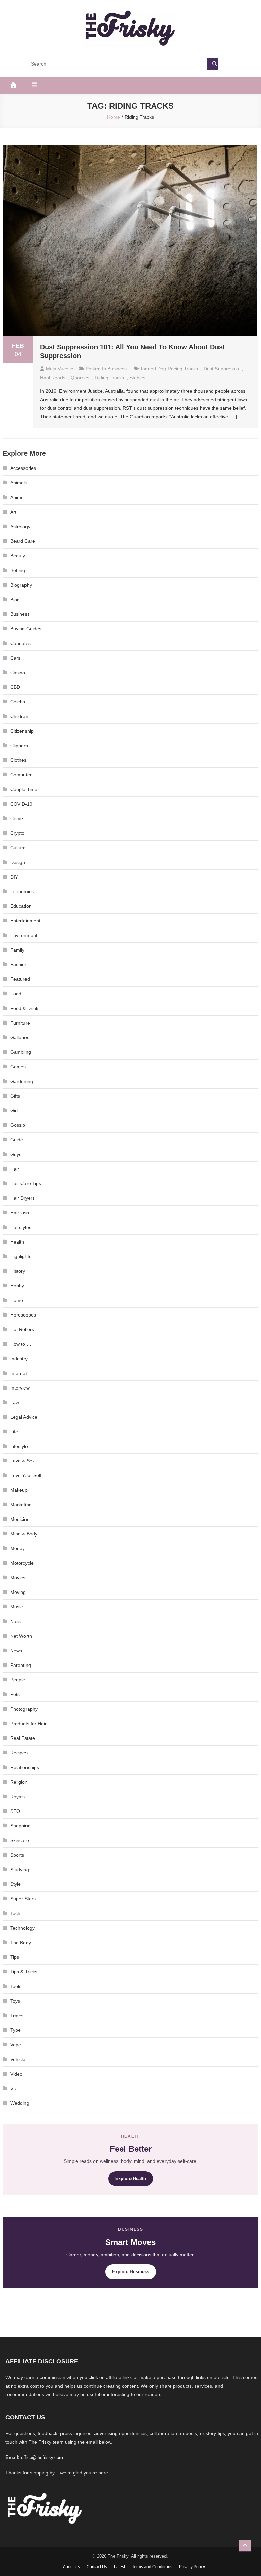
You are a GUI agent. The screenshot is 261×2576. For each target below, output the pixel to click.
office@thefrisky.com (42, 2457)
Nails (15, 1621)
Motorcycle (22, 1563)
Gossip (18, 1125)
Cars (15, 658)
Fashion (19, 964)
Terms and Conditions (152, 2567)
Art (13, 512)
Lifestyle (19, 1446)
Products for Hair (28, 1724)
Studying (20, 1870)
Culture (18, 848)
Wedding (20, 2103)
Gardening (22, 1081)
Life (14, 1432)
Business (117, 369)
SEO (15, 1811)
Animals (19, 483)
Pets (15, 1694)
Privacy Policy (192, 2567)
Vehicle (18, 2059)
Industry (19, 1359)
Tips (15, 1957)
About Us (71, 2567)
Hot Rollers (22, 1329)
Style (15, 1884)
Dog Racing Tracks (178, 369)
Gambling (21, 1052)
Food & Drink (24, 1008)
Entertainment (25, 921)
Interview (20, 1388)
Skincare (20, 1840)
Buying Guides (26, 629)
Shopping (20, 1826)
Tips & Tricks (24, 1972)
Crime (17, 818)
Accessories (23, 468)
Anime (17, 497)
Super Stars (23, 1899)
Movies (18, 1578)
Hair (15, 1169)
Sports (17, 1855)
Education (21, 906)
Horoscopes (23, 1315)
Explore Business (131, 2272)
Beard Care (23, 541)
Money (18, 1548)
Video (16, 2074)
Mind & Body (24, 1534)
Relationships (25, 1767)
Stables (137, 378)
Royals (18, 1797)
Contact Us (97, 2567)
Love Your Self (26, 1475)
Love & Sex (22, 1461)
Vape (16, 2045)
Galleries (20, 1037)
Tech (15, 1913)
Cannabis (20, 643)
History (18, 1271)
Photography (24, 1709)
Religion (19, 1782)
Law (15, 1402)
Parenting (21, 1665)
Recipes (19, 1753)
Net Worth (21, 1636)
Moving (18, 1592)
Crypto (17, 833)
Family (17, 950)
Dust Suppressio (221, 369)
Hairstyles (21, 1227)
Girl (14, 1110)
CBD (15, 687)
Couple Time (24, 789)
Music (16, 1607)
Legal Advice (24, 1417)
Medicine (20, 1519)
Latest (119, 2567)
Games (18, 1067)
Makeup (19, 1490)
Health (17, 1242)
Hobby (17, 1286)
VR (13, 2089)
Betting (18, 570)
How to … (21, 1344)
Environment (24, 935)
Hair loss (20, 1213)
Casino (18, 673)
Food (16, 994)
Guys (16, 1154)
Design (18, 862)
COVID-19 (21, 804)
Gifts (15, 1096)
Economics (22, 891)
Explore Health (131, 2179)
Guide (17, 1140)
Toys (15, 2001)
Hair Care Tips (26, 1183)
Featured (20, 979)
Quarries (80, 378)
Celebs (18, 702)
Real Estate (23, 1738)
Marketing (21, 1505)
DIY (14, 877)
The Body (21, 1943)
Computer (21, 775)
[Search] (212, 64)
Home (17, 1300)
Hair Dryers (22, 1198)
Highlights (21, 1256)
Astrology (20, 527)
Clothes (18, 760)
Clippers (19, 746)
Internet (19, 1373)
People (18, 1680)
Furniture (20, 1023)
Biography (21, 585)
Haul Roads (53, 378)
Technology (22, 1928)
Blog (15, 600)
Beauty (18, 556)
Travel (17, 2016)
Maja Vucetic (59, 369)
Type (15, 2030)
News (16, 1651)
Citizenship (22, 731)
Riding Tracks (109, 378)
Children (19, 716)
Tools (16, 1986)
